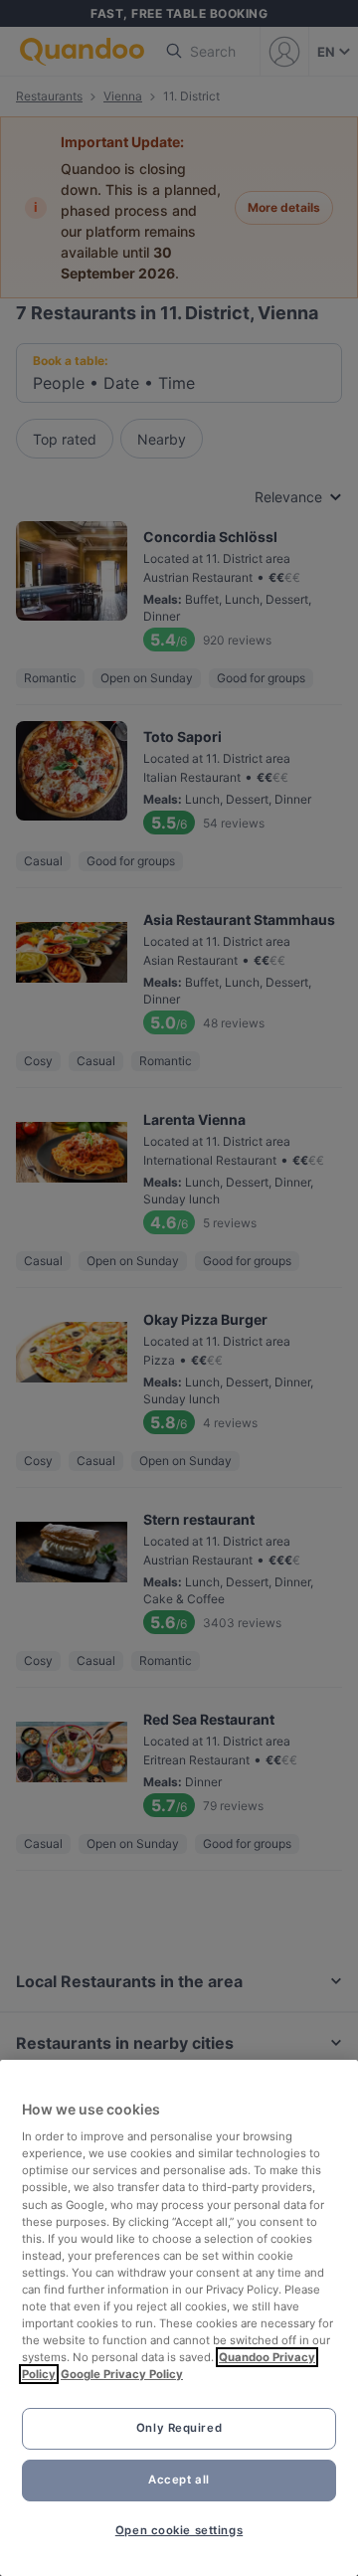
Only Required (179, 2428)
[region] (179, 2318)
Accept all (179, 2480)
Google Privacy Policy (122, 2374)
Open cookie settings (179, 2530)
